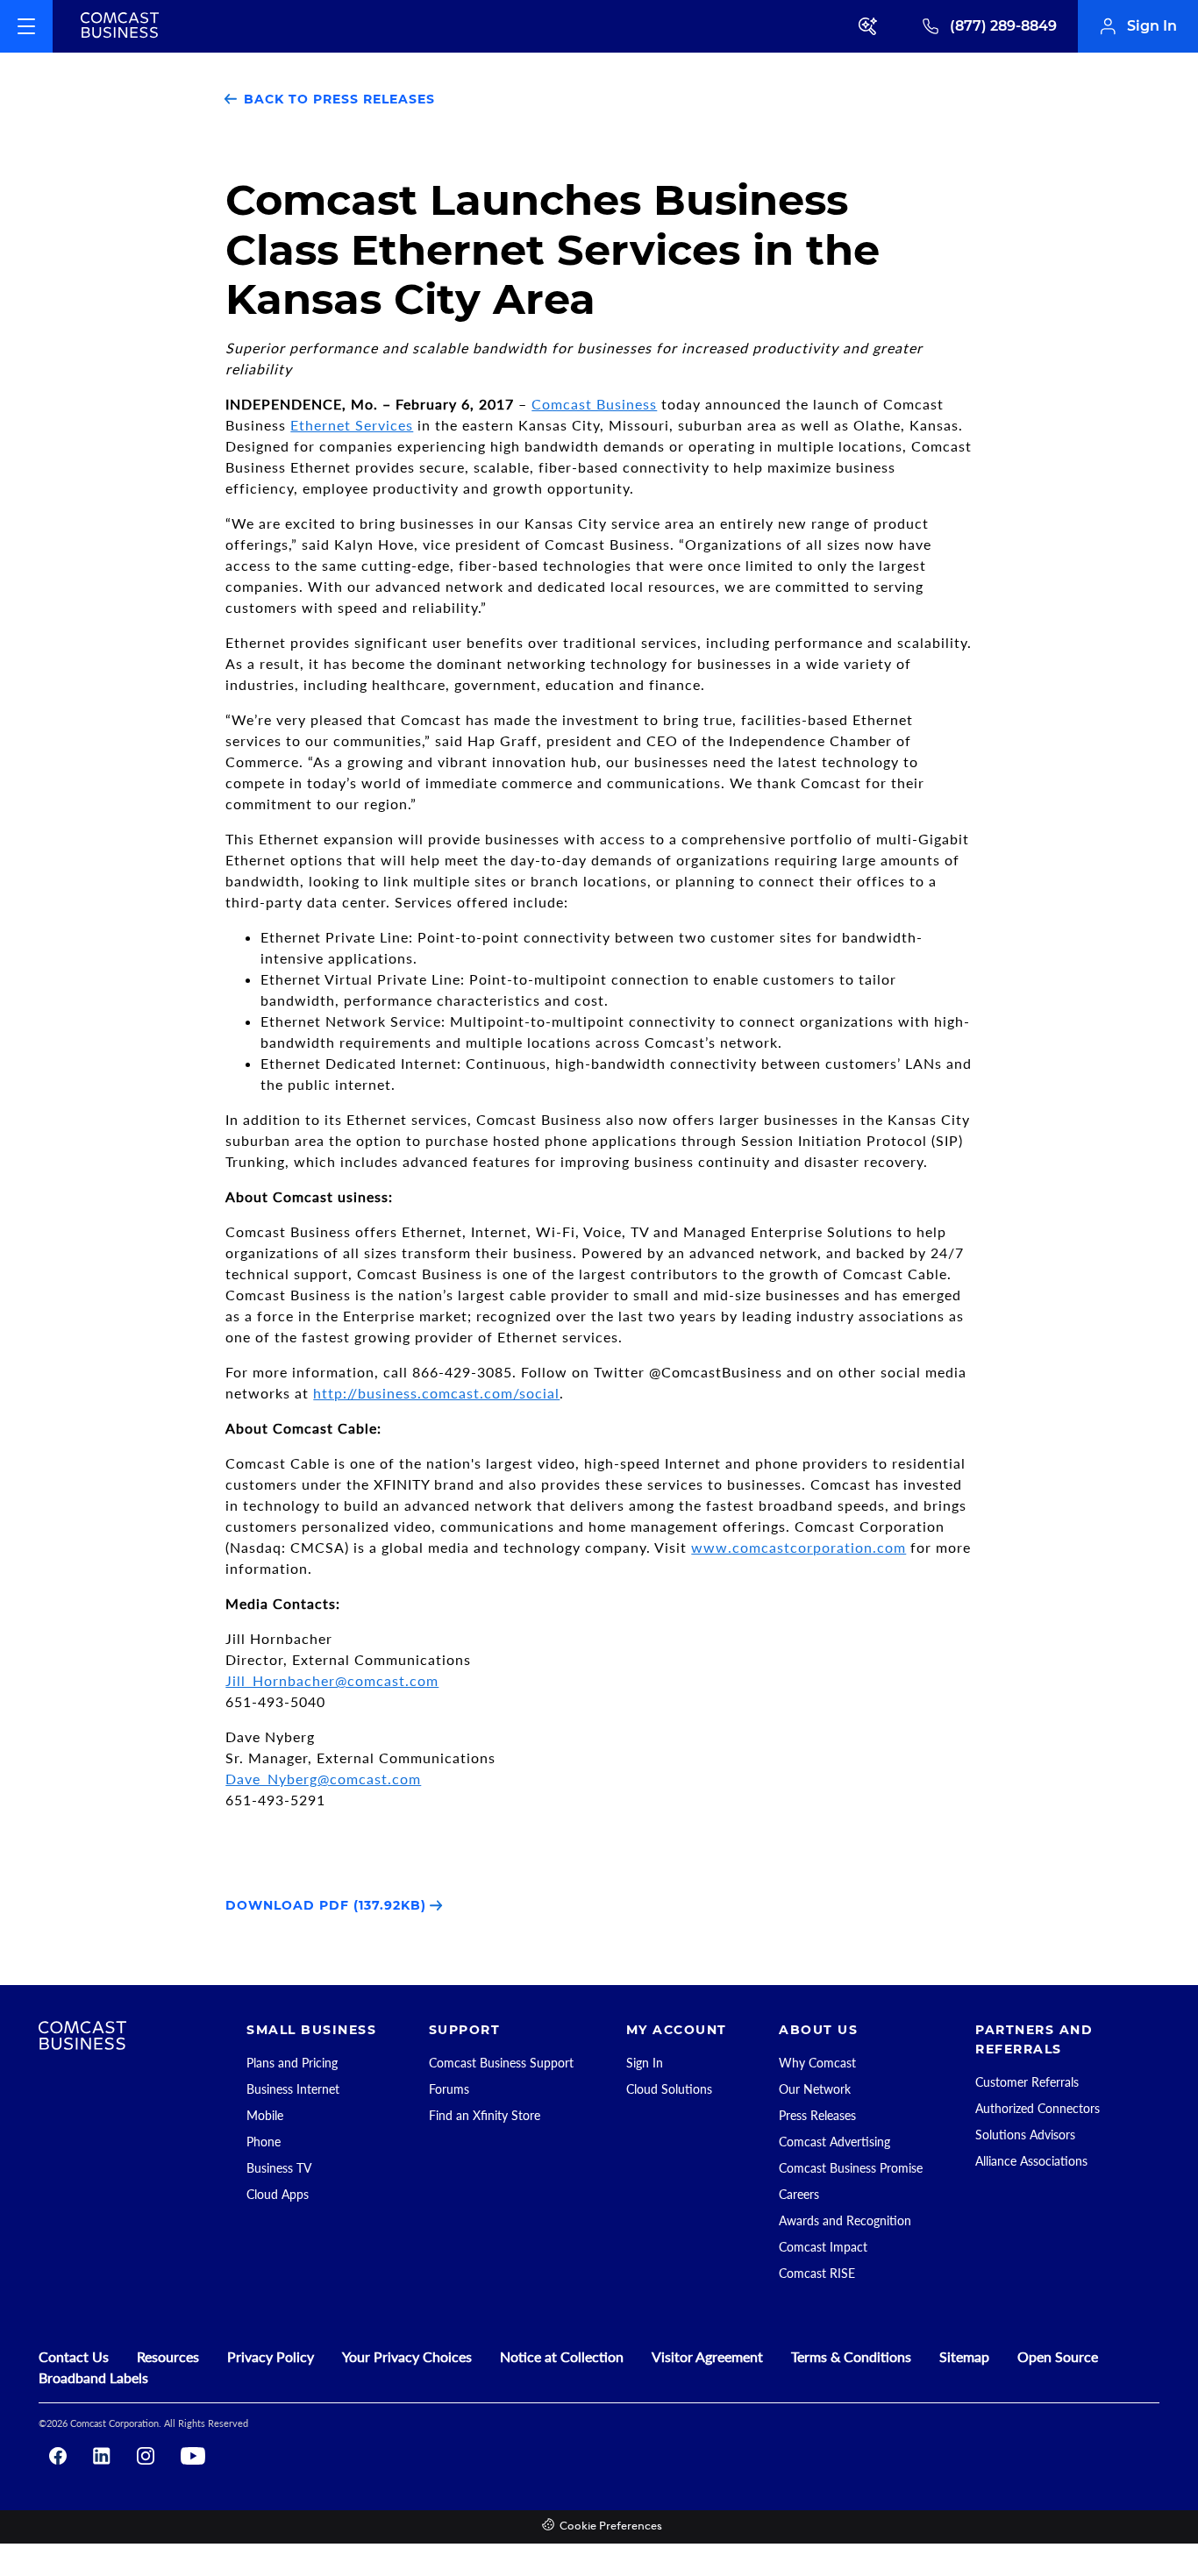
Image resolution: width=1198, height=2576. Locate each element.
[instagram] (146, 2456)
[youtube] (193, 2456)
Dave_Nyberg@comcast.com (323, 1779)
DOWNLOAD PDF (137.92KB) (328, 1905)
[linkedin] (102, 2456)
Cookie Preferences (611, 2526)
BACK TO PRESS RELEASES (337, 99)
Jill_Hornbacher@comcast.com (332, 1680)
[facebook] (58, 2456)
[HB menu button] (26, 26)
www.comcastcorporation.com (799, 1547)
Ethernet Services (352, 425)
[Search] (869, 26)
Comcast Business (594, 404)
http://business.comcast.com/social (436, 1393)
